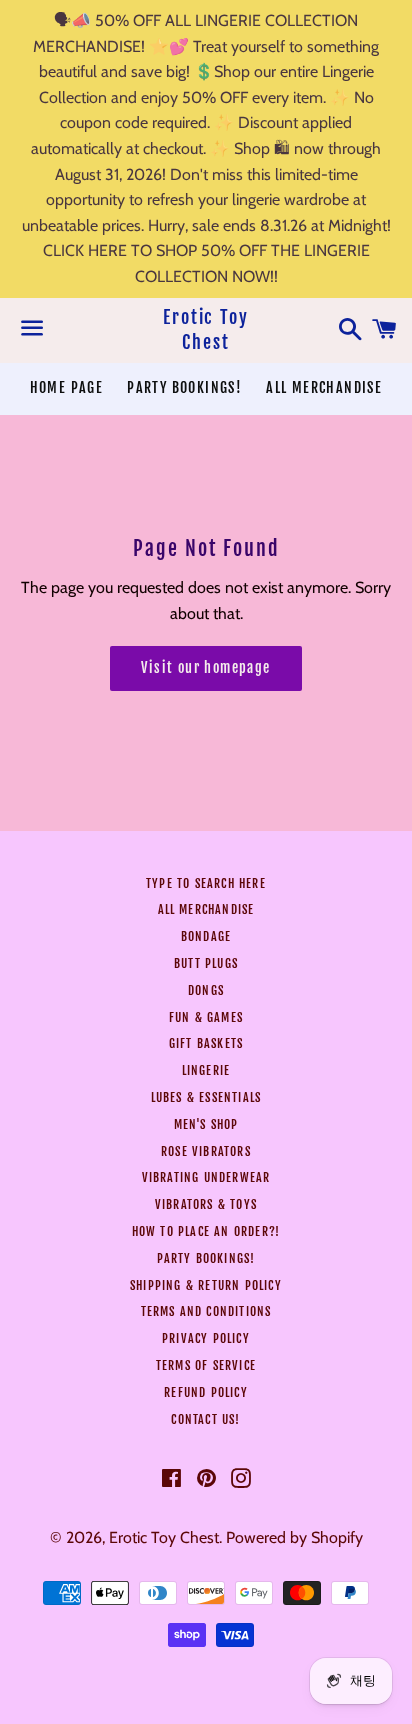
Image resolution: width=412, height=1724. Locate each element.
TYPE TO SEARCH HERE (206, 883)
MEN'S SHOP (206, 1124)
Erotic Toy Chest (205, 329)
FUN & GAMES (206, 1017)
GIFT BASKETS (206, 1043)
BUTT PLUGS (206, 963)
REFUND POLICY (206, 1392)
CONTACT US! (205, 1419)
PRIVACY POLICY (206, 1338)
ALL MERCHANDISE (324, 387)
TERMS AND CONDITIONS (206, 1311)
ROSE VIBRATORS (206, 1151)
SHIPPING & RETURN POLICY (206, 1285)
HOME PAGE (67, 387)
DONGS (206, 990)
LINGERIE (206, 1070)
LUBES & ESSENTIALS (206, 1097)
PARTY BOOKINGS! (184, 387)
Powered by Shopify (294, 1537)
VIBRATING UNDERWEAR (206, 1177)
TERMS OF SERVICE (206, 1365)
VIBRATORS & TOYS (206, 1204)
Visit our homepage (205, 667)
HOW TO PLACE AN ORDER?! (206, 1231)
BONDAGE (206, 936)
